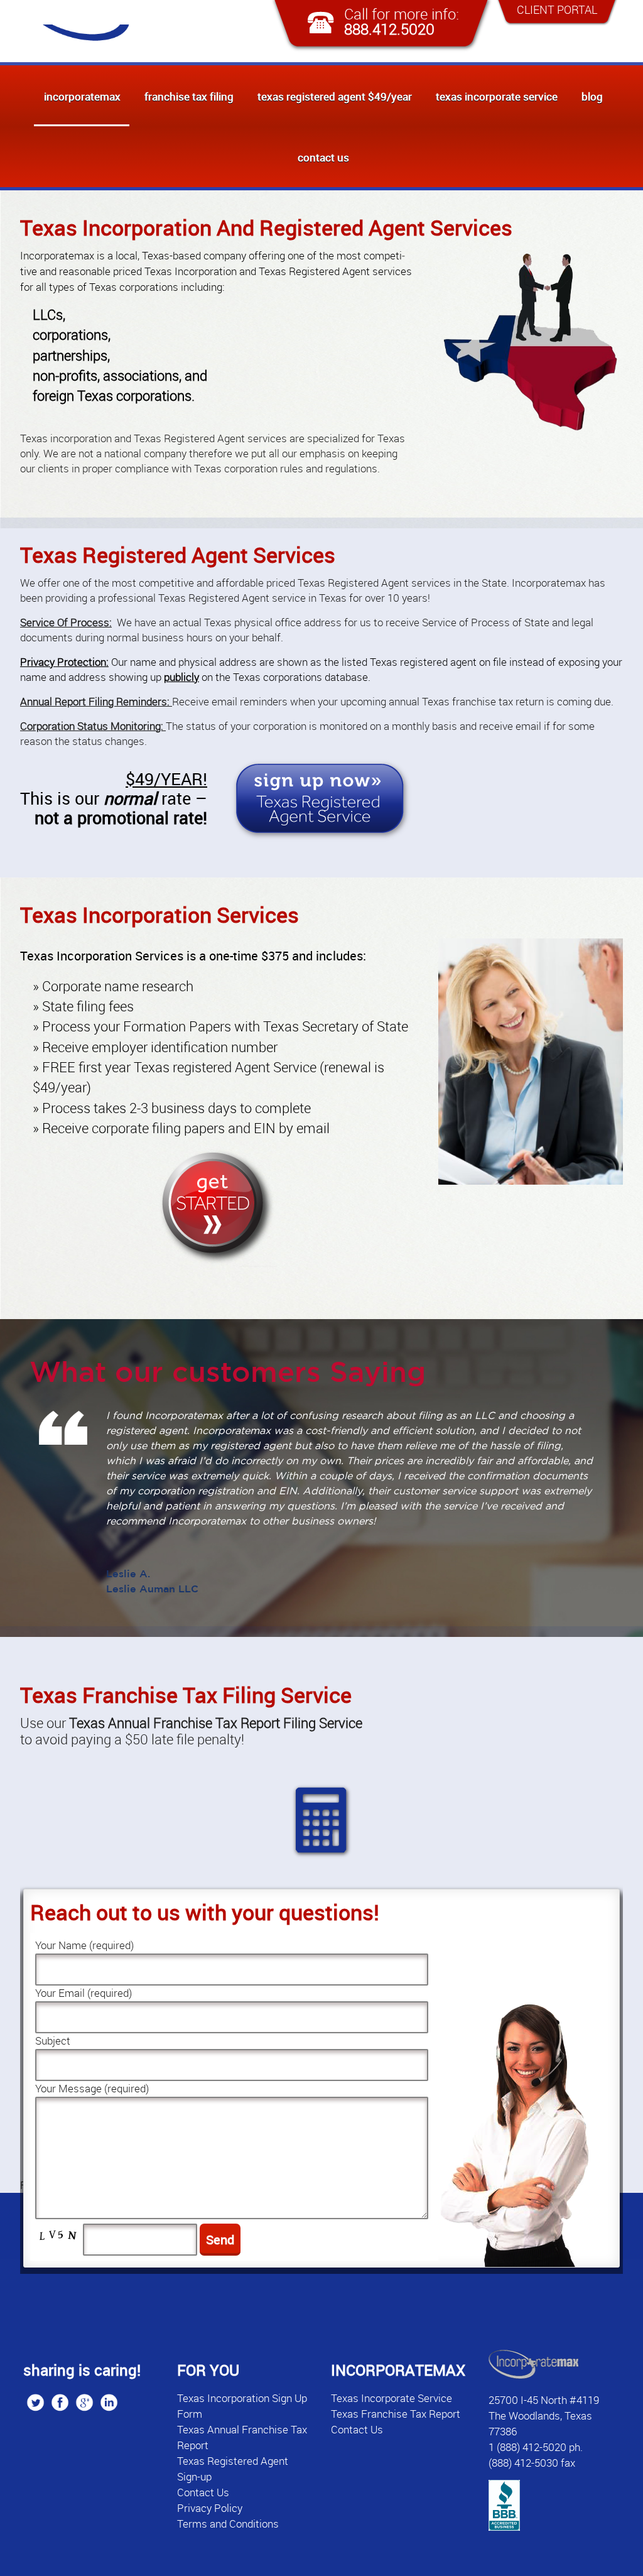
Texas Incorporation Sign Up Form (242, 2406)
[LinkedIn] (109, 2402)
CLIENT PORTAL (557, 9)
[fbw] (60, 2402)
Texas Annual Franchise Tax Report (242, 2437)
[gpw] (84, 2402)
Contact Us (323, 157)
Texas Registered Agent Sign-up (233, 2469)
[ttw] (35, 2402)
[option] (321, 1494)
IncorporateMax (82, 96)
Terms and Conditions (228, 2524)
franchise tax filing (189, 96)
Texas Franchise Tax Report (396, 2414)
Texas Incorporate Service (497, 96)
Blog (592, 96)
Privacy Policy (210, 2508)
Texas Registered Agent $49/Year (335, 96)
